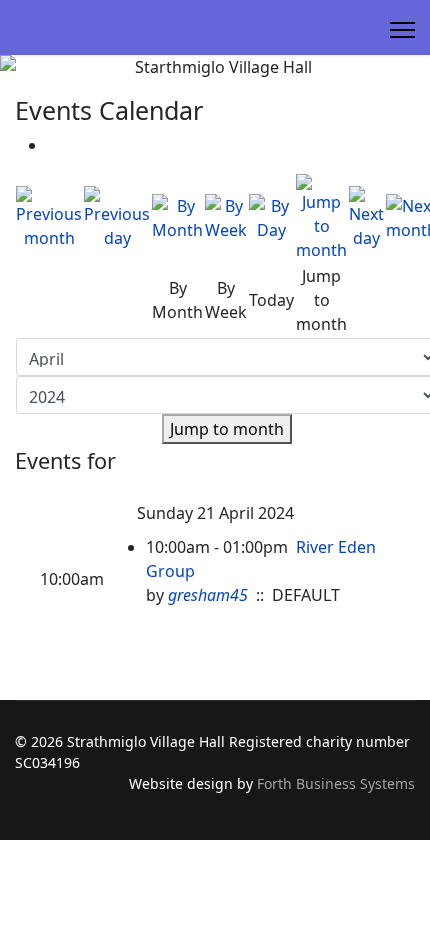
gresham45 (208, 595)
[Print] (53, 145)
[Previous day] (117, 218)
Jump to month (227, 429)
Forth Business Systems (336, 783)
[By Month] (177, 218)
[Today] (271, 218)
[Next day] (366, 218)
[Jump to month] (321, 218)
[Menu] (402, 30)
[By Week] (226, 218)
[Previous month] (49, 218)
